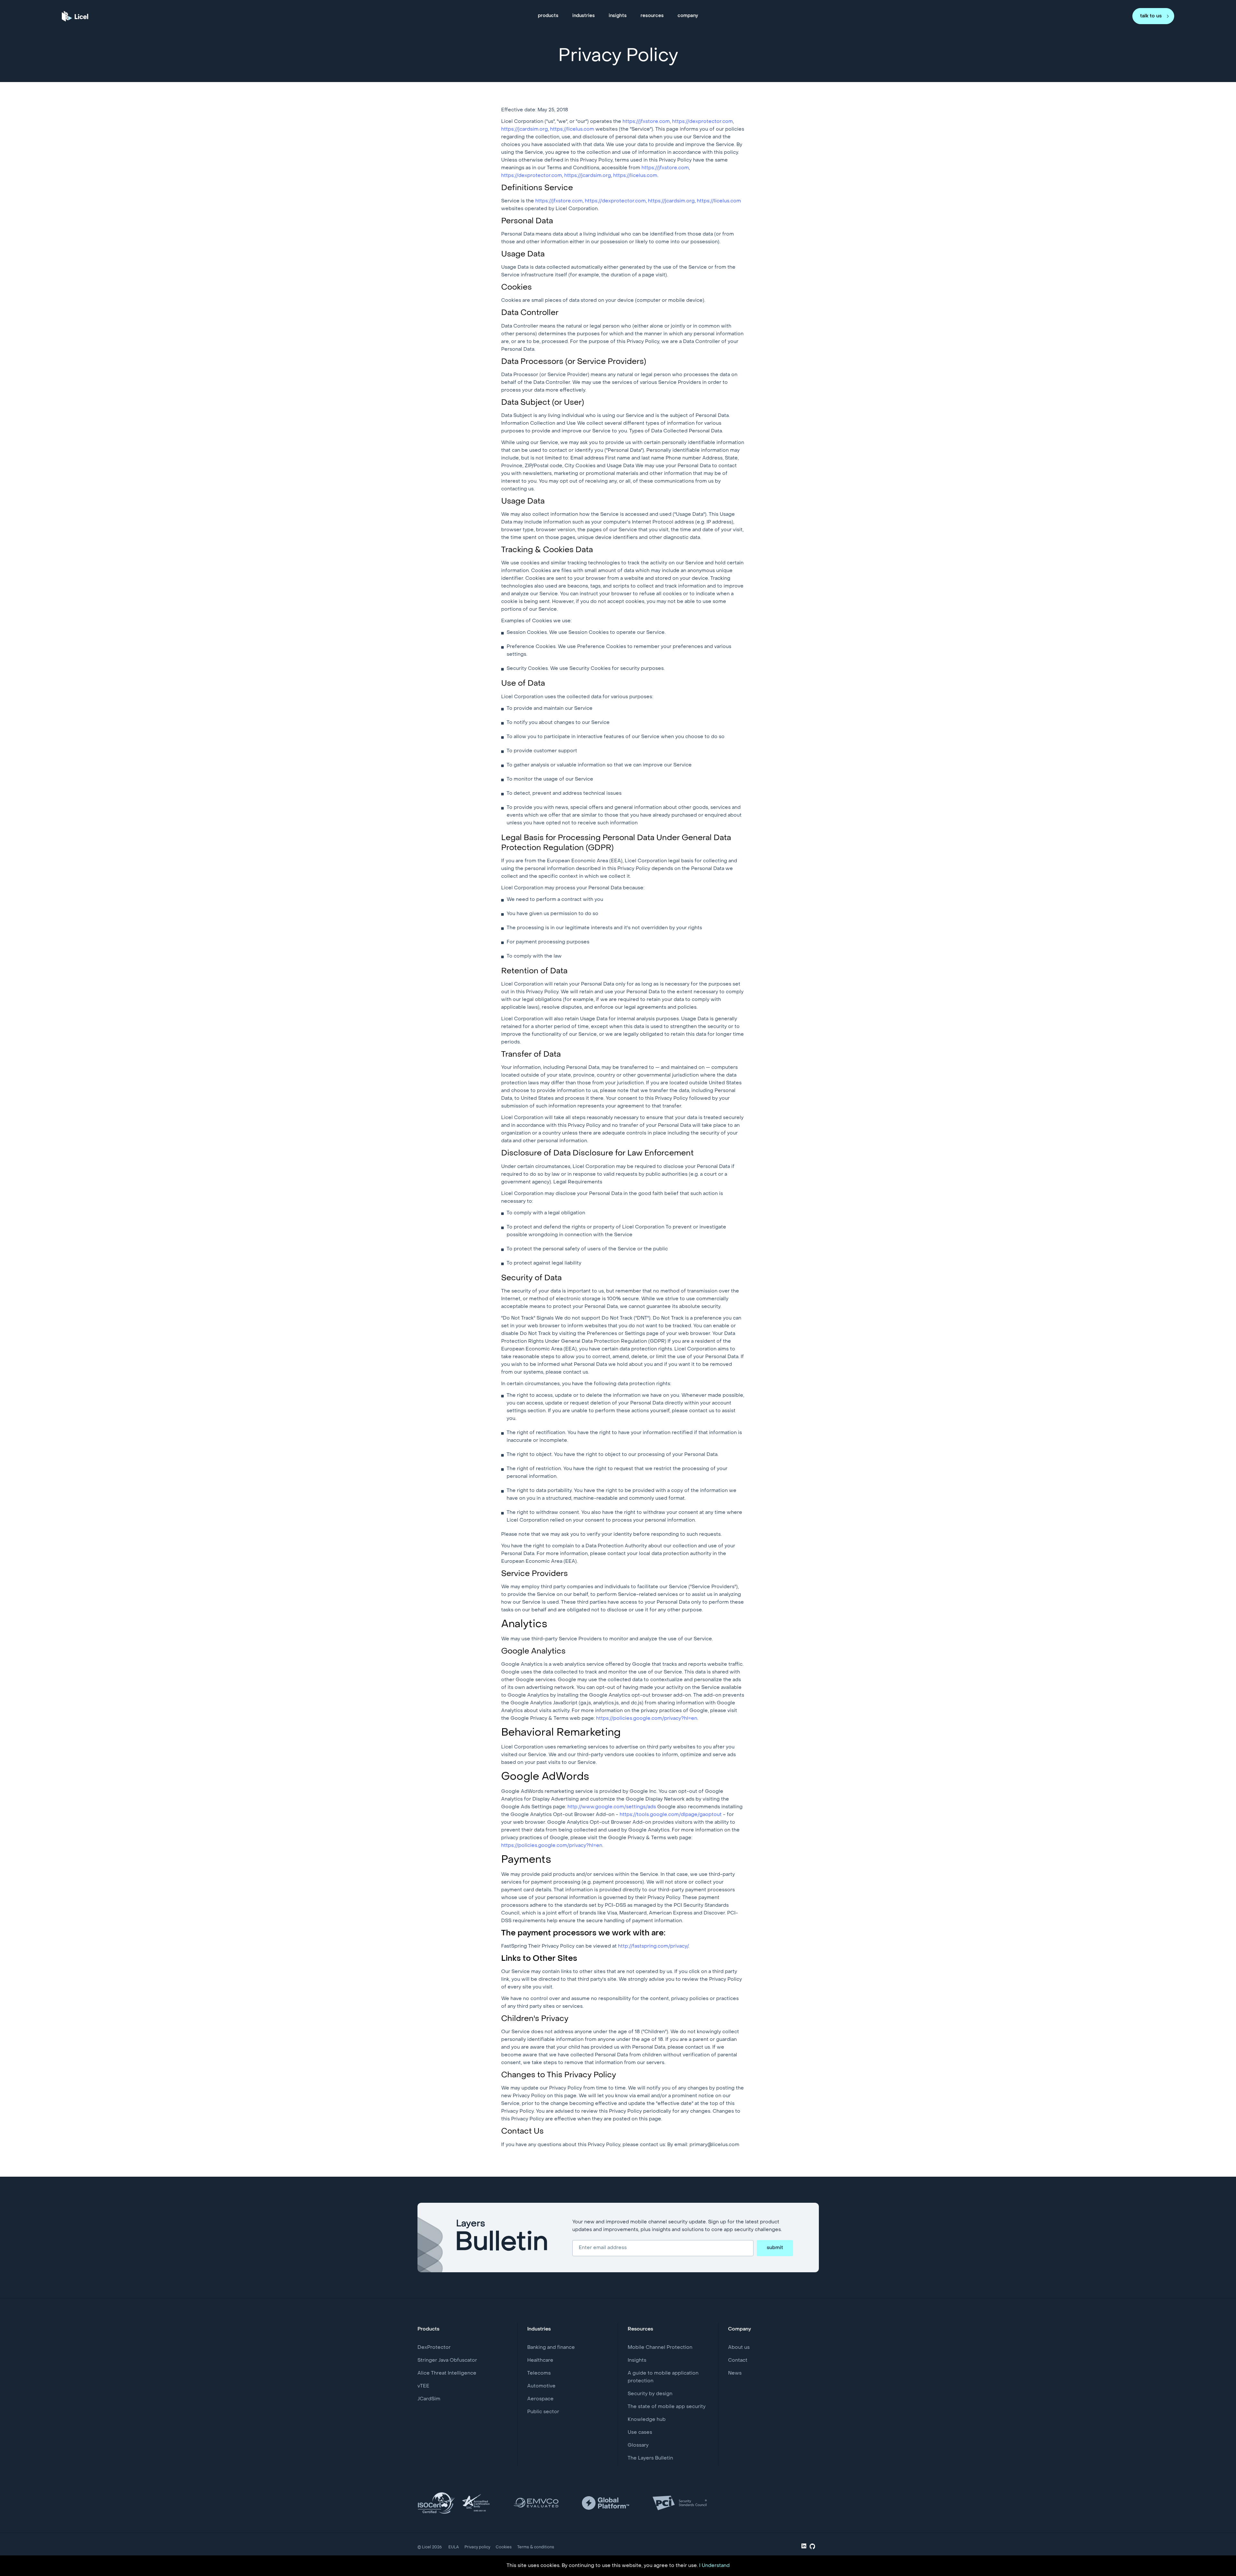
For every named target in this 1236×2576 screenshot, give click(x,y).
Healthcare (540, 2360)
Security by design (650, 2394)
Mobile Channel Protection (660, 2348)
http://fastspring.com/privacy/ (653, 1946)
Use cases (640, 2432)
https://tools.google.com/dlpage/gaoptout (671, 1815)
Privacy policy (477, 2547)
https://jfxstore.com (646, 122)
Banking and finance (551, 2348)
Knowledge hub (647, 2420)
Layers (502, 2238)
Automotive (541, 2386)
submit (775, 2248)
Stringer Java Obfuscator (447, 2360)
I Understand (714, 2566)
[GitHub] (813, 2548)
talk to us (1151, 16)
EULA (454, 2547)
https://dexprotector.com (702, 122)
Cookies (504, 2547)
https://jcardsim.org (524, 129)
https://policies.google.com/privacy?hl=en (647, 1719)
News (735, 2373)
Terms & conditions (536, 2547)
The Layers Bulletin (650, 2458)
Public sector (543, 2412)
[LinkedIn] (804, 2547)
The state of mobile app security (667, 2407)
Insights (637, 2360)
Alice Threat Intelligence (447, 2373)
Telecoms (539, 2373)
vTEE (423, 2386)
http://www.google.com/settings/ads (612, 1807)
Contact (738, 2360)
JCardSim (429, 2399)
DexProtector (434, 2348)
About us (739, 2348)
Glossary (638, 2445)
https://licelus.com (572, 129)
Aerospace (540, 2399)
